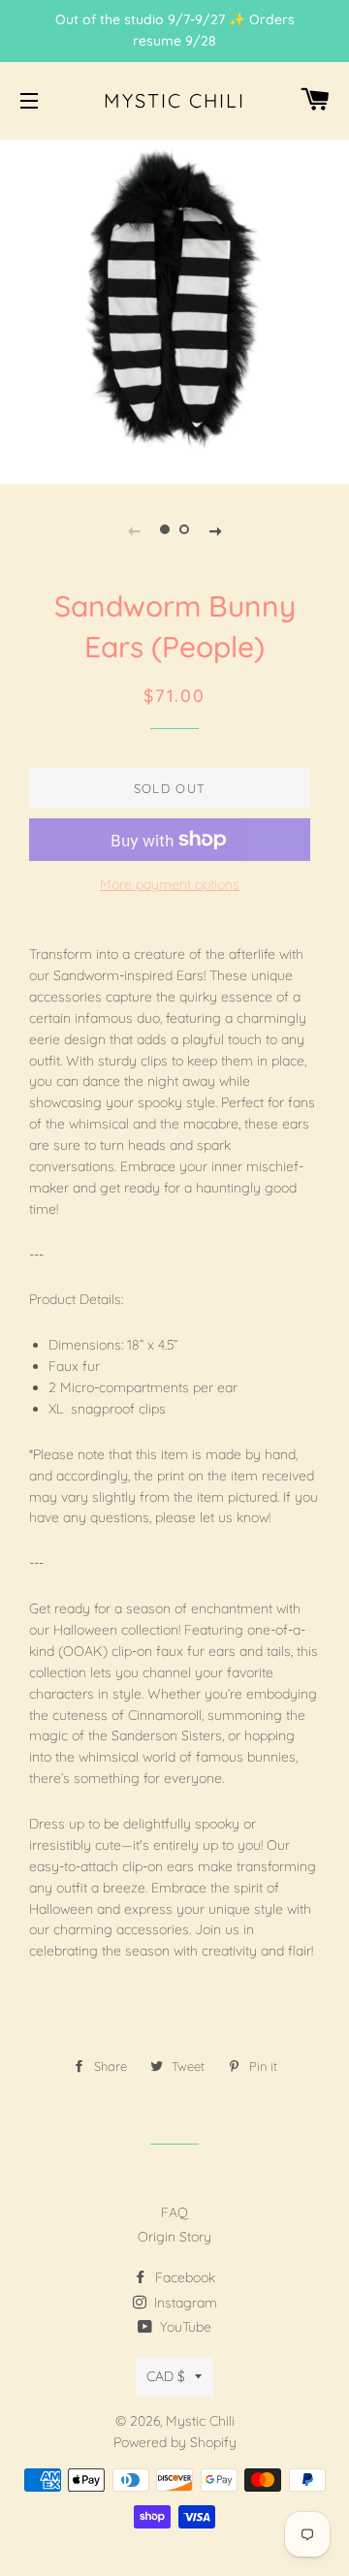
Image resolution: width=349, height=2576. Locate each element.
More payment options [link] (170, 884)
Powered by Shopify (175, 2442)
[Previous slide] (134, 529)
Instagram (184, 2303)
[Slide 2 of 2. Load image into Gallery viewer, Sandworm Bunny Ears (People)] (184, 529)
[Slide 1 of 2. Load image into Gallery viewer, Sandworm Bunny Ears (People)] (165, 529)
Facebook (183, 2277)
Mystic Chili (174, 100)
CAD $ (166, 2376)
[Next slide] (215, 529)
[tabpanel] (174, 309)
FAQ (174, 2212)
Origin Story (174, 2237)
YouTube (184, 2327)
